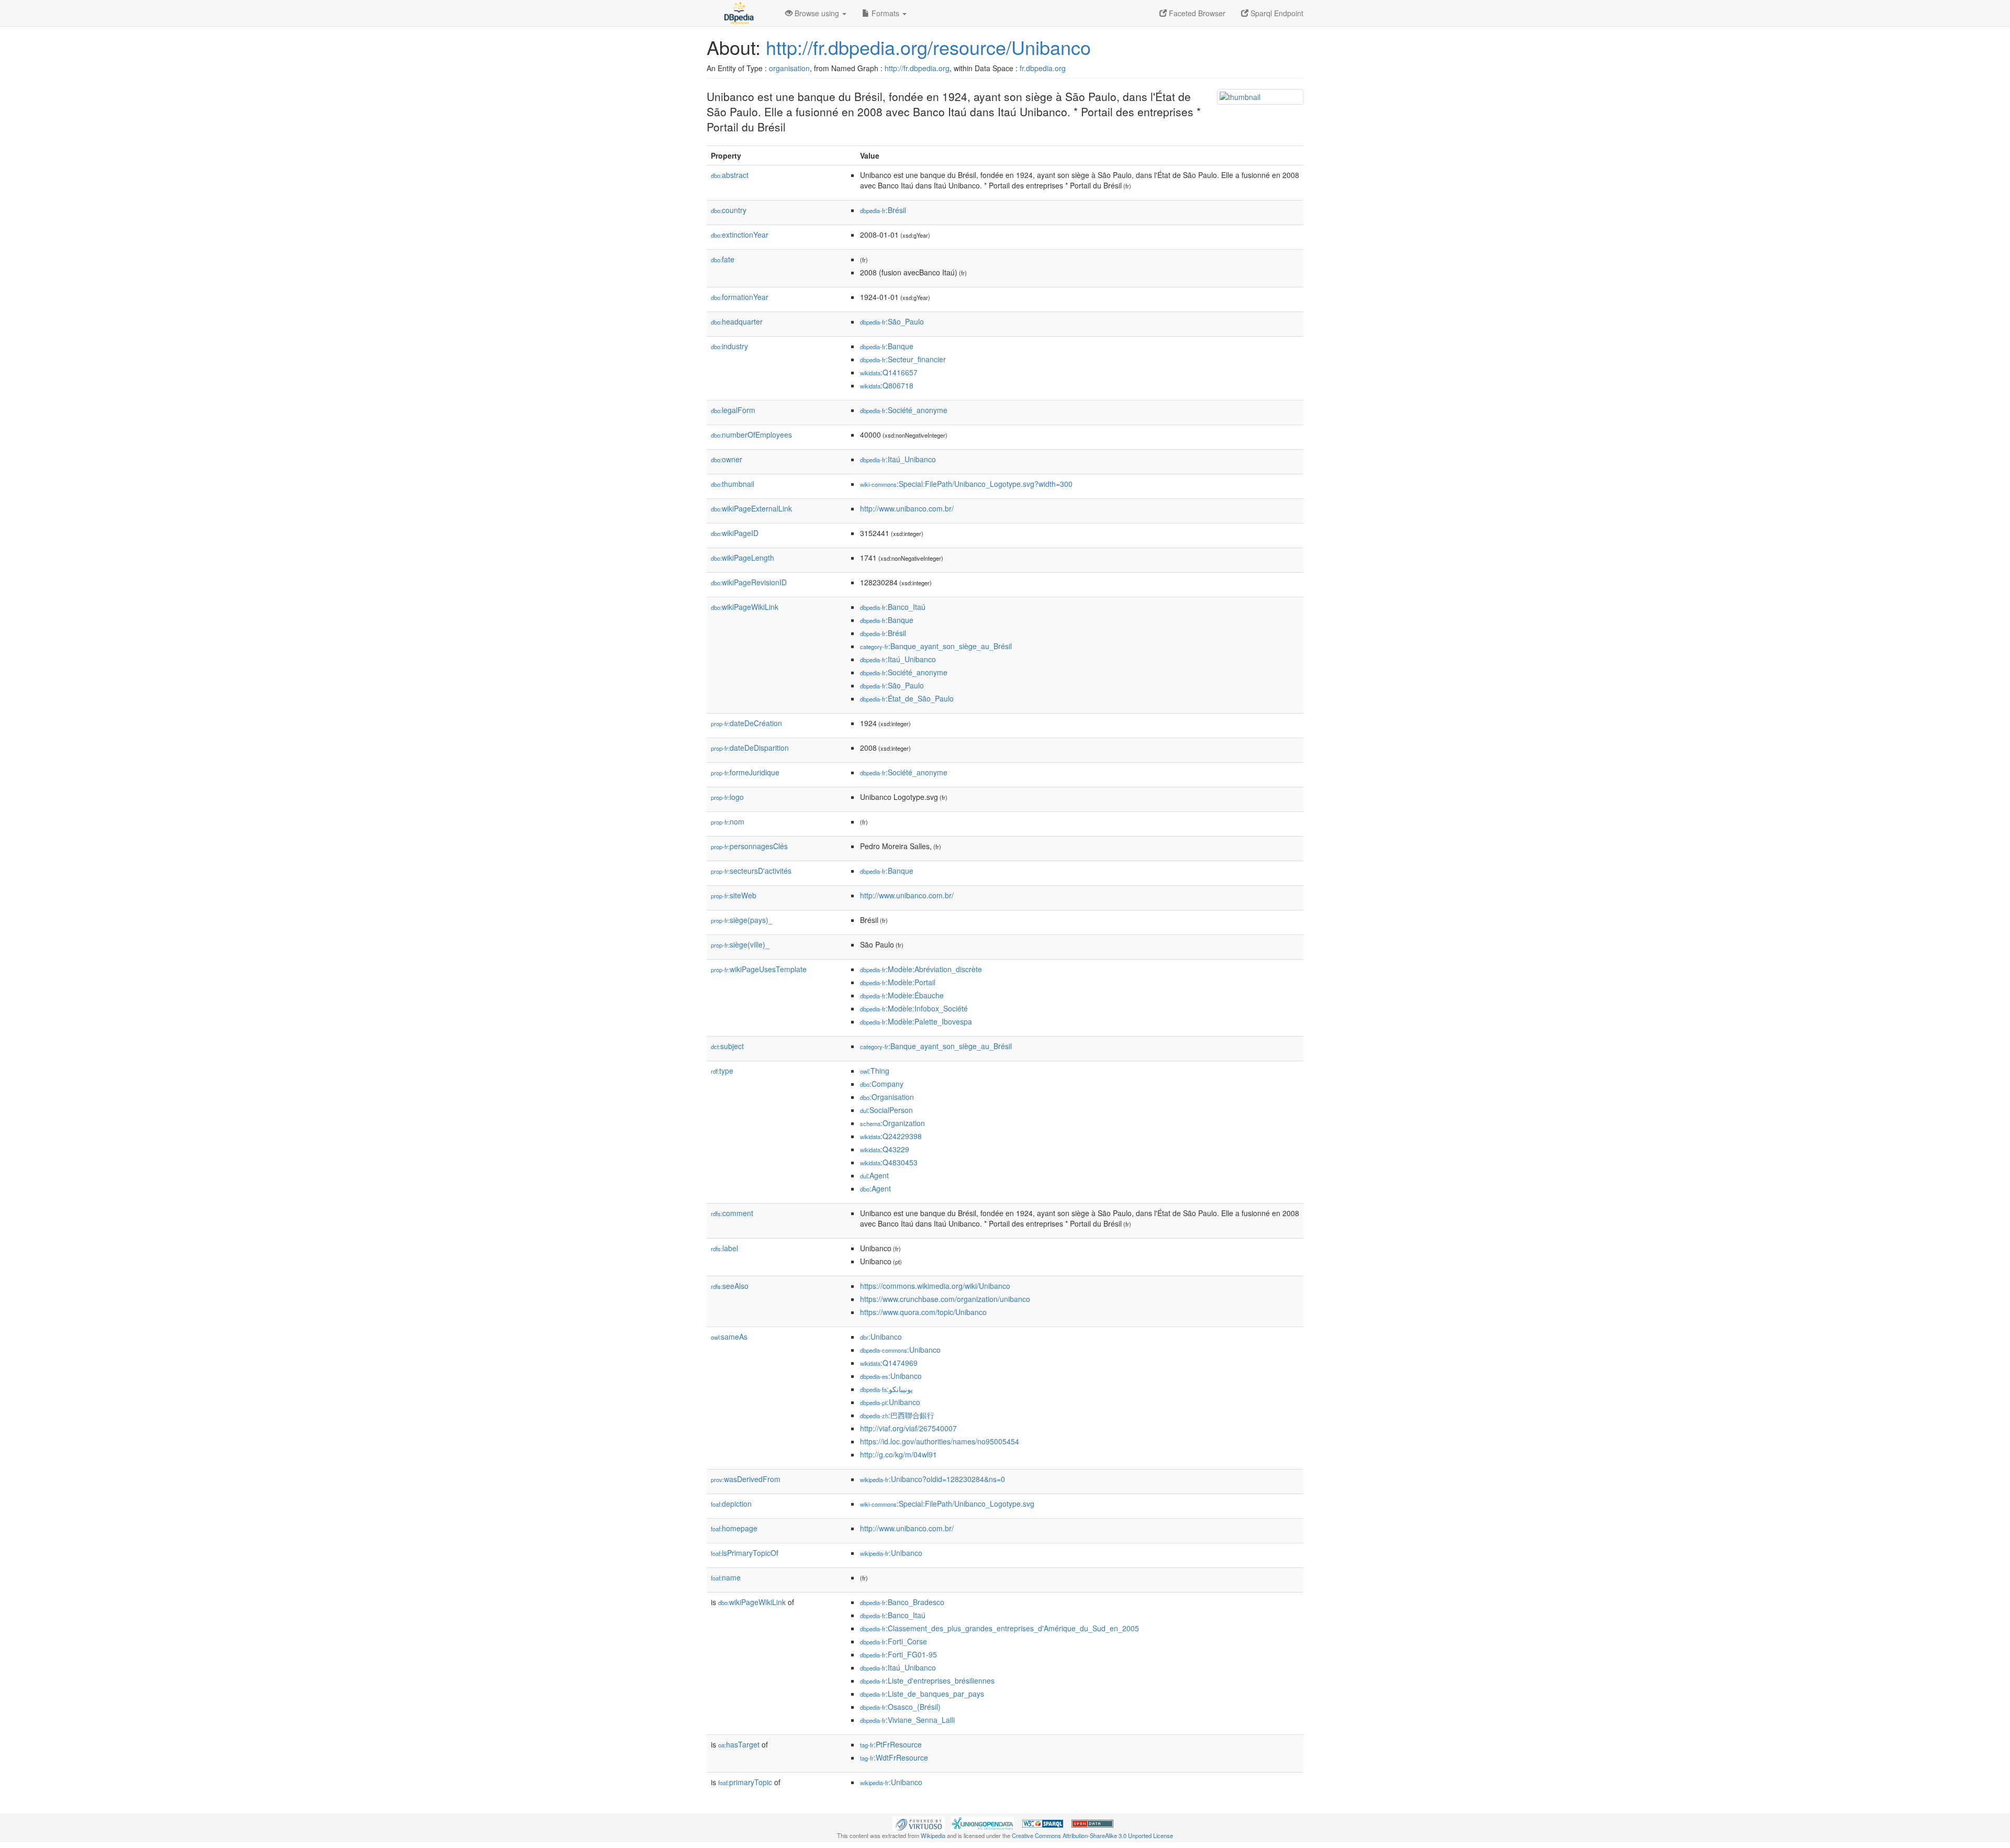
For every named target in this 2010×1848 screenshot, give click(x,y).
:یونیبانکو (886, 1389)
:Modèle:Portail (898, 982)
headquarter (737, 321)
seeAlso (730, 1286)
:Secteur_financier (903, 359)
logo (727, 797)
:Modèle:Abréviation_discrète (921, 969)
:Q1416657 (889, 372)
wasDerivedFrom (746, 1479)
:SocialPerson (886, 1110)
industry (729, 346)
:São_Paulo (892, 321)
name (726, 1577)
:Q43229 (885, 1149)
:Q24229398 (891, 1136)
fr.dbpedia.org (1043, 68)
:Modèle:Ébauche (902, 995)
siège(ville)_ (740, 944)
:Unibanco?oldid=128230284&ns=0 (933, 1479)
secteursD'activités (751, 871)
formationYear (740, 297)
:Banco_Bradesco (902, 1602)
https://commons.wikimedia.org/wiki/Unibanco (935, 1286)
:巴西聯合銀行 (897, 1415)
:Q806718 (887, 385)
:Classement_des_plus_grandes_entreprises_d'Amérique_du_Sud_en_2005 (1000, 1628)
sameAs (729, 1337)
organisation (789, 68)
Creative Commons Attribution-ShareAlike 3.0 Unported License (1092, 1835)
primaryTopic (745, 1782)
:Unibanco (881, 1337)
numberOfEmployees (751, 435)
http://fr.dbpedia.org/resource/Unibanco (928, 47)
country (729, 210)
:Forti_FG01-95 (898, 1654)
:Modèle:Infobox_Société (914, 1008)
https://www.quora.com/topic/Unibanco (923, 1312)
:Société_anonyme (904, 410)
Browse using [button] (817, 13)
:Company (882, 1084)
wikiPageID (735, 533)
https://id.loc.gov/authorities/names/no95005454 (940, 1441)
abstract (730, 175)
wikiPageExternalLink (751, 508)
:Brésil (883, 210)
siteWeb (734, 895)
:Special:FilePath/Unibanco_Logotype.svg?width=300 (966, 484)
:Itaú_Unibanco (898, 459)
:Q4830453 (889, 1162)
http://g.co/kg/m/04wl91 (898, 1454)
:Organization (892, 1123)
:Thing (875, 1071)
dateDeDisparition (750, 748)
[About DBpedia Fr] (738, 13)
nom (728, 821)
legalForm (733, 410)
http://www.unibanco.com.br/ (907, 508)
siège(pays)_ (742, 920)
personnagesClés (749, 846)
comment (732, 1213)
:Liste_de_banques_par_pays (922, 1694)
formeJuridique (745, 772)
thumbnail (733, 484)
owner (727, 459)
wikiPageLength (742, 558)
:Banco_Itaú (893, 607)
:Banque (887, 346)
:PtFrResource (891, 1744)
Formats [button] (885, 13)
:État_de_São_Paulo (907, 698)
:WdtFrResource (894, 1757)
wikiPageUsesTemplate (759, 969)
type (722, 1071)
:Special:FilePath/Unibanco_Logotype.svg (947, 1504)
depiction (731, 1504)
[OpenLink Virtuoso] (919, 1822)
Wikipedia (933, 1835)
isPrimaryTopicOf (745, 1553)
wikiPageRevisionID (749, 582)
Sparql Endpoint (1276, 13)
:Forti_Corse (894, 1641)
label (724, 1248)
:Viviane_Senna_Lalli (907, 1720)
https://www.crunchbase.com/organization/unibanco (945, 1299)
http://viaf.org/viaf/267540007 (908, 1428)
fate (723, 259)
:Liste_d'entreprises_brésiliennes (927, 1680)
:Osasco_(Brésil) (900, 1707)
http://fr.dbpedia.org (917, 68)
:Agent (874, 1175)
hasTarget (739, 1744)
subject (727, 1046)
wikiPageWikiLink (745, 607)
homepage (734, 1528)
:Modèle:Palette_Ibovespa (916, 1021)
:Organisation (887, 1097)
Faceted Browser (1196, 13)
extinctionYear (740, 235)
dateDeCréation (746, 723)
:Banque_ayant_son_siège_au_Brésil (936, 646)
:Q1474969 (889, 1363)
